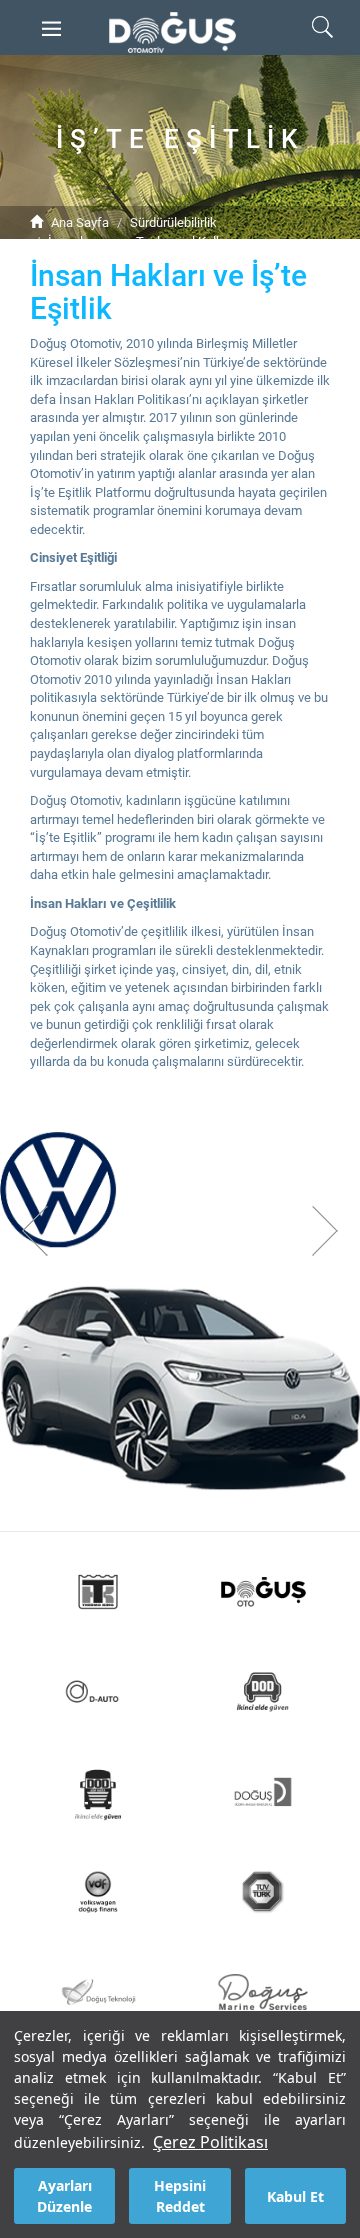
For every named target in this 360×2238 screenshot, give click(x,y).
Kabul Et (295, 2196)
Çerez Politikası (210, 2142)
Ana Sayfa (80, 222)
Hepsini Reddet (180, 2196)
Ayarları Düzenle (64, 2196)
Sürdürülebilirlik (173, 222)
